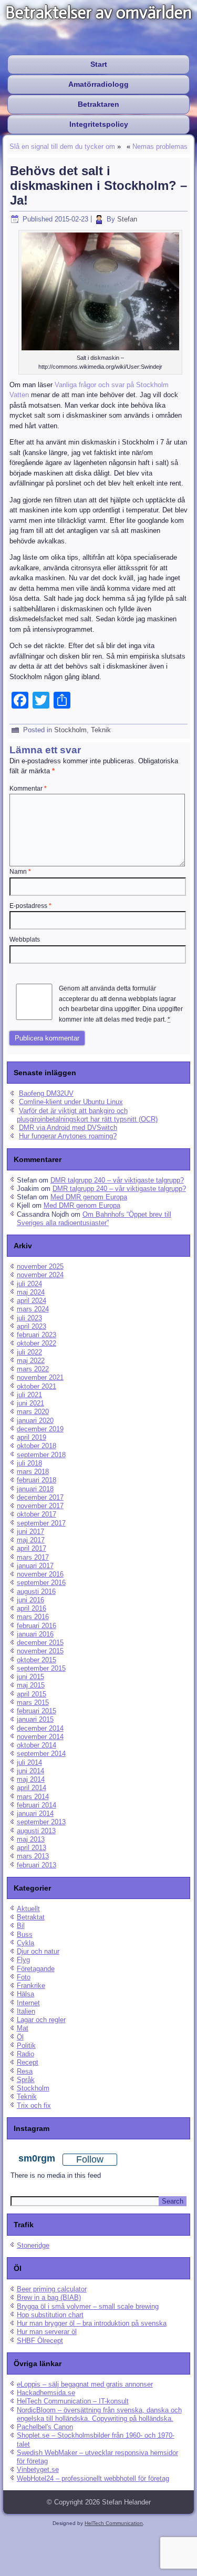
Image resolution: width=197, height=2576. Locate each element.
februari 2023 (37, 1335)
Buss (25, 1934)
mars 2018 (33, 1472)
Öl (20, 2037)
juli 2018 (29, 1463)
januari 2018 (35, 1489)
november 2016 (40, 1574)
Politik (26, 2045)
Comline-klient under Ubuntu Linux (71, 1102)
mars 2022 (33, 1369)
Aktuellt (28, 1909)
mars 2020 (33, 1412)
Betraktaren (98, 104)
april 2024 (32, 1301)
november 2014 (40, 1737)
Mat (23, 2028)
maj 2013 (31, 1839)
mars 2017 (33, 1557)
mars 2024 (33, 1309)
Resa (25, 2071)
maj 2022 (31, 1361)
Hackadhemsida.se (46, 2393)
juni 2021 (30, 1403)
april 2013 (32, 1848)
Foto (24, 1977)
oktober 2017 (37, 1514)
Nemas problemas (160, 147)
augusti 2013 (36, 1831)
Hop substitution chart (50, 2315)
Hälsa (25, 1994)
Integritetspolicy (99, 124)
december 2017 (40, 1497)
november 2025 (40, 1266)
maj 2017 (31, 1540)
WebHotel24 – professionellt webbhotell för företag (93, 2478)
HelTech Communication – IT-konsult (73, 2401)
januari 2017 (35, 1566)
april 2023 (32, 1326)
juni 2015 (30, 1677)
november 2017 (40, 1506)
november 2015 (40, 1651)
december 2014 (40, 1728)
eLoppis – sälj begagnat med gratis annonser (85, 2384)
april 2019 (32, 1437)
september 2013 (41, 1822)
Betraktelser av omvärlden (98, 13)
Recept (28, 2062)
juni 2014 (30, 1771)
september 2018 (41, 1455)
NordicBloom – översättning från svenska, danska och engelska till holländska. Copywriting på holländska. (99, 2414)
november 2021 (40, 1377)
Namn (20, 872)
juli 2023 (29, 1318)
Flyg (23, 1960)
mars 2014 (33, 1797)
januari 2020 (35, 1421)
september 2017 (41, 1523)
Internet (28, 2003)
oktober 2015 (37, 1660)
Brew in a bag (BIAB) (49, 2297)
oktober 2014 (37, 1745)
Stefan (127, 219)
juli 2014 (29, 1762)
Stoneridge (33, 2245)
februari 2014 (37, 1805)
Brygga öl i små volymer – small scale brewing (88, 2306)
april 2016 (32, 1608)
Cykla (25, 1943)
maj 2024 (31, 1292)
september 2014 (41, 1754)
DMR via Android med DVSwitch (68, 1128)
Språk (26, 2080)
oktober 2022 (37, 1343)
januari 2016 (35, 1634)
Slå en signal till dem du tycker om (62, 147)
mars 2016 (33, 1617)
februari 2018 (37, 1480)
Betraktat (31, 1917)
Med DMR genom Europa (89, 1197)
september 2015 (41, 1668)
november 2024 (40, 1275)
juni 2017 (30, 1532)
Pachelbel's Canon (45, 2427)
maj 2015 (31, 1685)
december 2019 (40, 1429)
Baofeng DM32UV (46, 1093)
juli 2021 (29, 1395)
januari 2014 (35, 1814)
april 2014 (32, 1788)
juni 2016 (30, 1600)
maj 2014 (31, 1779)
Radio (25, 2054)
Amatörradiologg (98, 84)
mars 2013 (33, 1856)
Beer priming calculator (52, 2289)
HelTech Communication (114, 2523)
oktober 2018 (37, 1446)
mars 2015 (33, 1703)
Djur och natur (38, 1951)
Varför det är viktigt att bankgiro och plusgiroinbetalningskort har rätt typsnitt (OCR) (87, 1115)
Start (99, 64)
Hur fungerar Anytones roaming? (68, 1136)
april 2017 (32, 1548)
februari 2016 (37, 1626)
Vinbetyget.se (38, 2469)
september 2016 (41, 1583)
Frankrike (31, 1986)
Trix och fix (34, 2105)
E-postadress (30, 906)
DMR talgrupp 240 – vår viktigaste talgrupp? (117, 1180)
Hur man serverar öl (47, 2332)
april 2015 (32, 1694)
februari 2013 (37, 1865)
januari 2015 (35, 1719)
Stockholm (70, 730)
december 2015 (40, 1643)
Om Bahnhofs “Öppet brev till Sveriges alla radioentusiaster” (94, 1219)
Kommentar (28, 789)
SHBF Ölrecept (40, 2341)
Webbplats (25, 940)
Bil (21, 1926)
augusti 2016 (36, 1592)
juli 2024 (29, 1284)
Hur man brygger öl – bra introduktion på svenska (92, 2323)
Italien (26, 2011)
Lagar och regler (41, 2020)
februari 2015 (37, 1711)
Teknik (101, 730)
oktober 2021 (37, 1386)
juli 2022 (29, 1352)
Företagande (36, 1969)
